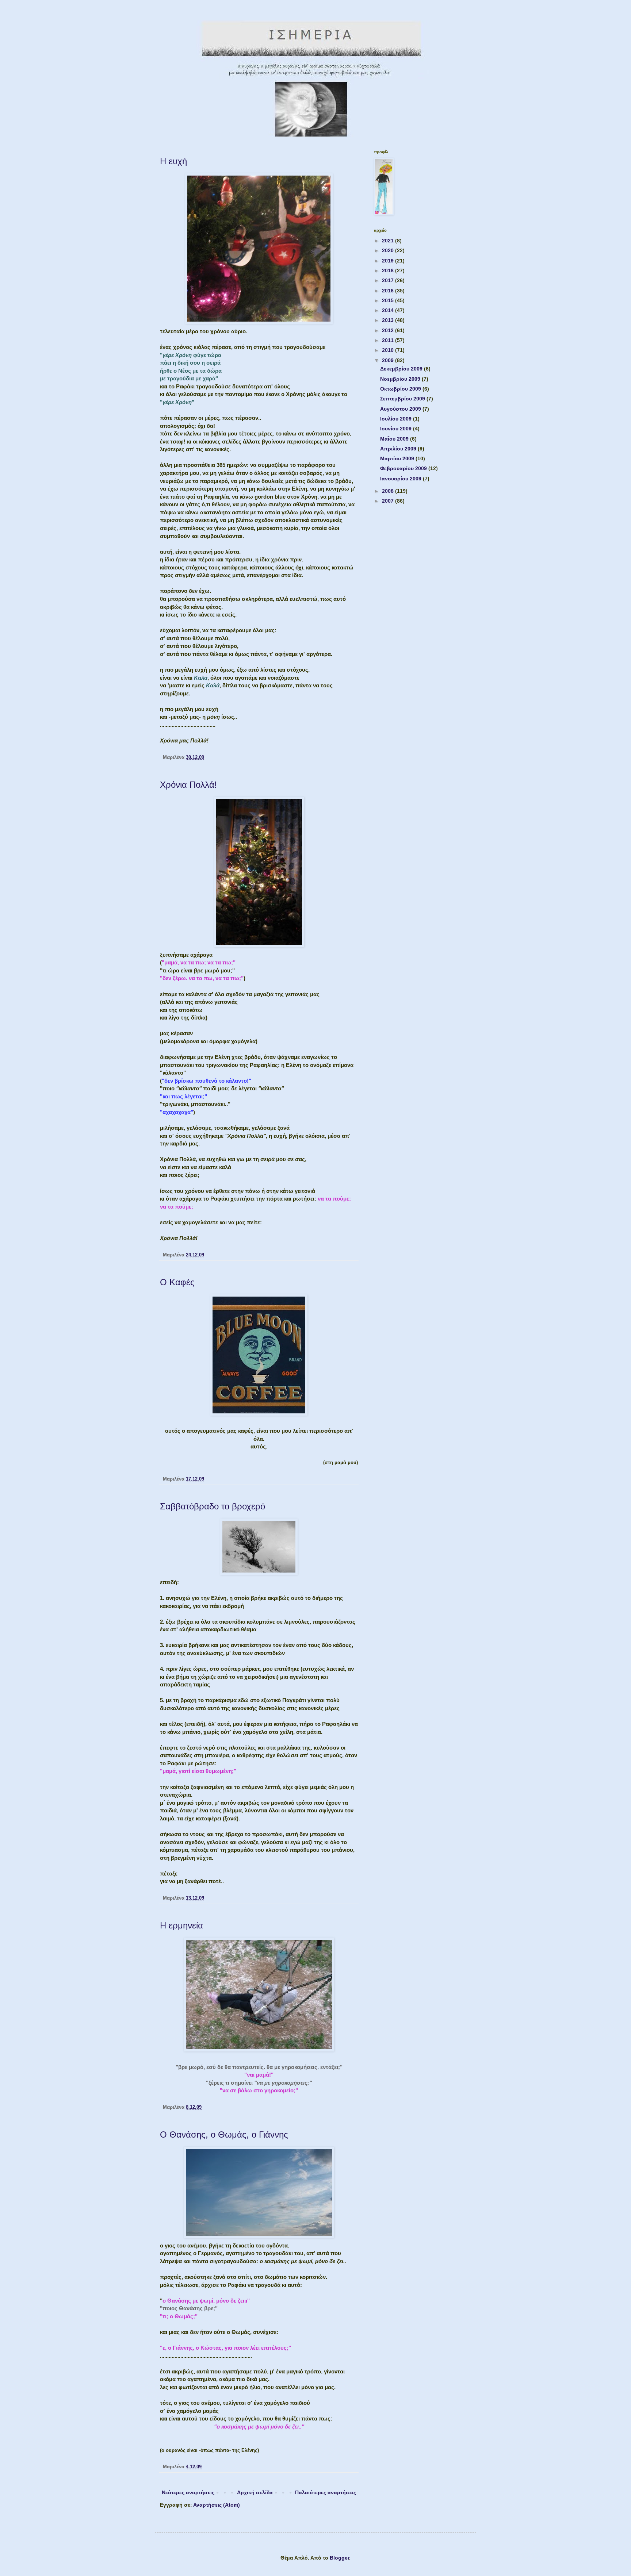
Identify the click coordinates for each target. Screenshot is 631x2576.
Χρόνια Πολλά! (188, 785)
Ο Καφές (177, 1282)
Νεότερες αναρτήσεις (188, 2492)
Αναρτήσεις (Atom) (217, 2505)
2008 (389, 491)
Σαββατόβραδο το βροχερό (213, 1506)
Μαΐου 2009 (395, 439)
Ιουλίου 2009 (397, 419)
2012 (389, 330)
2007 (389, 501)
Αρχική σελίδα (255, 2492)
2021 (389, 241)
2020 (389, 250)
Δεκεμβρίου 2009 (402, 369)
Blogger (339, 2558)
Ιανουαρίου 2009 (401, 479)
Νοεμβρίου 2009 (401, 379)
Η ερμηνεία (181, 1925)
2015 (389, 300)
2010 (389, 350)
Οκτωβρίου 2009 (401, 389)
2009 (389, 360)
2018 (389, 270)
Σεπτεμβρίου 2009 (403, 399)
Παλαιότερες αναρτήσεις (326, 2492)
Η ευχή (173, 161)
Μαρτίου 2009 (398, 458)
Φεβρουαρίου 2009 (404, 468)
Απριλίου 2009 (399, 449)
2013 (389, 320)
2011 (389, 340)
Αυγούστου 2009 (401, 409)
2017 (389, 280)
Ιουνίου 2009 (397, 429)
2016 (389, 291)
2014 (389, 310)
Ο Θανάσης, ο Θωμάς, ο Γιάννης (224, 2134)
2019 (389, 261)
